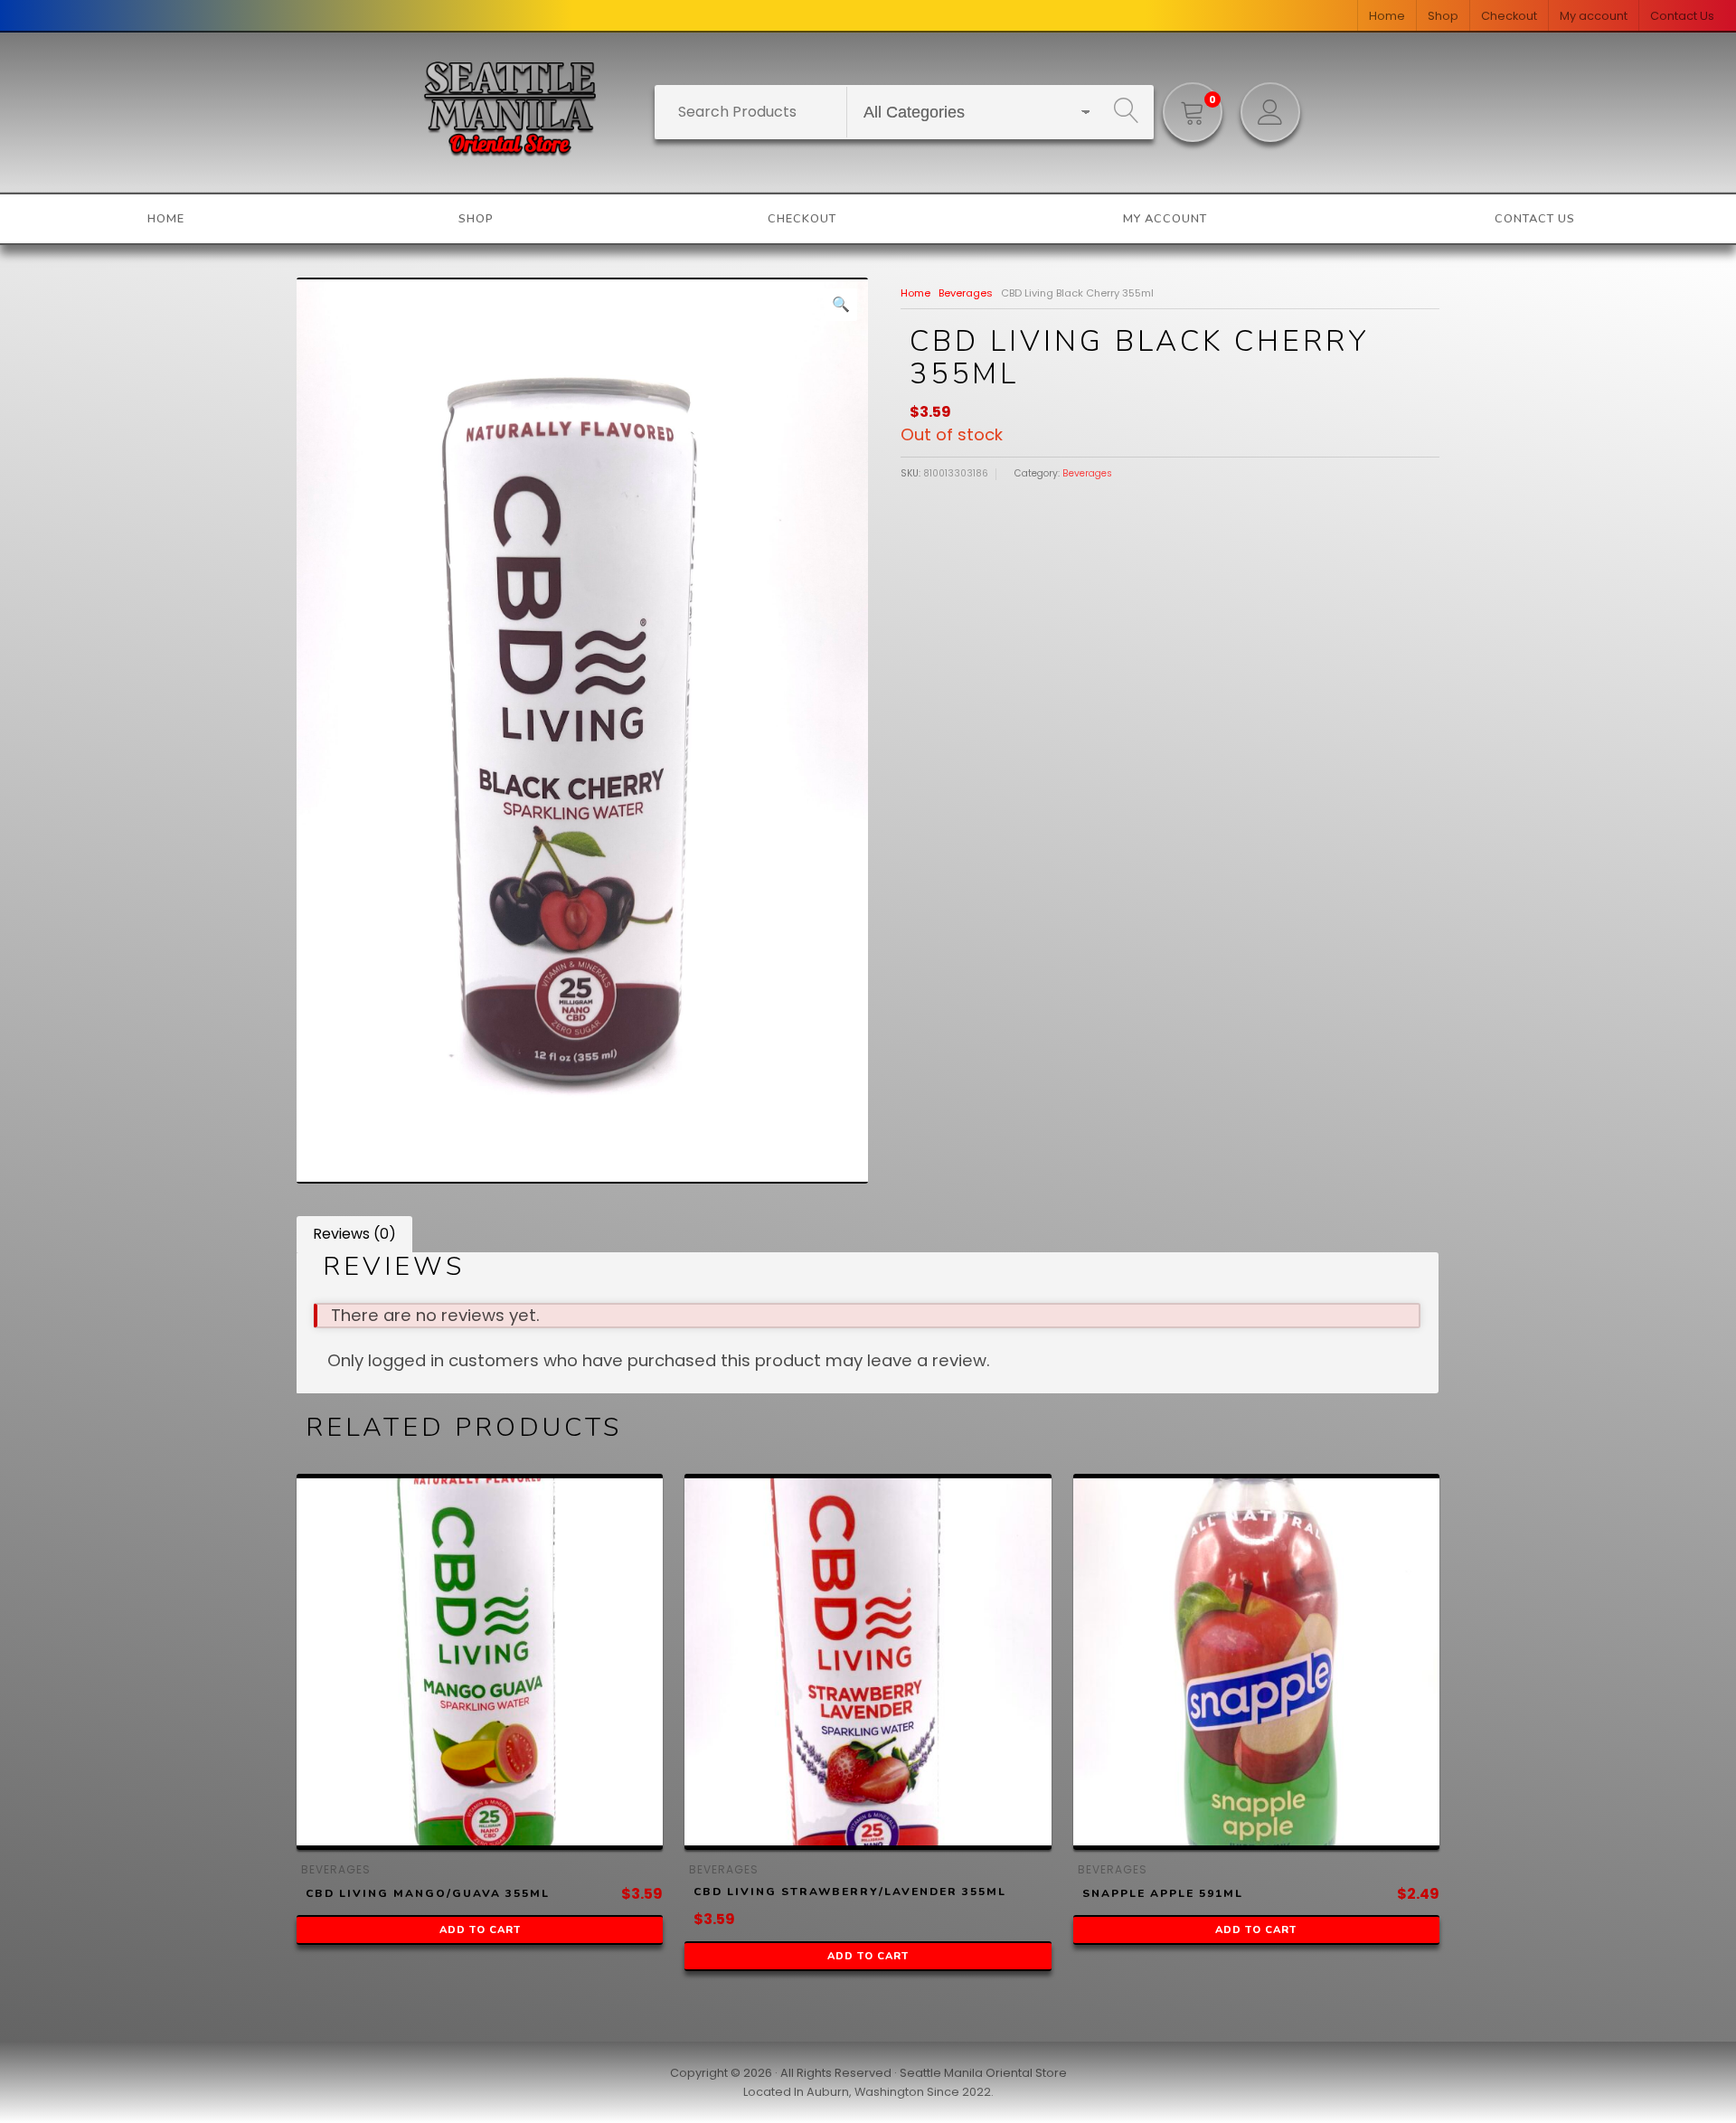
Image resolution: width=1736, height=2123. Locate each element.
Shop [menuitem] (1443, 16)
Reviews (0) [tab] (354, 1234)
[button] (841, 305)
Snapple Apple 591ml (1163, 1893)
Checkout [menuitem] (1509, 16)
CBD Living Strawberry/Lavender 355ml (850, 1892)
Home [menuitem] (1387, 16)
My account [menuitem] (1594, 16)
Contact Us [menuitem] (1682, 16)
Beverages (966, 293)
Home (915, 293)
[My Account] (1270, 112)
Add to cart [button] (480, 1930)
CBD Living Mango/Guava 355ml (428, 1893)
